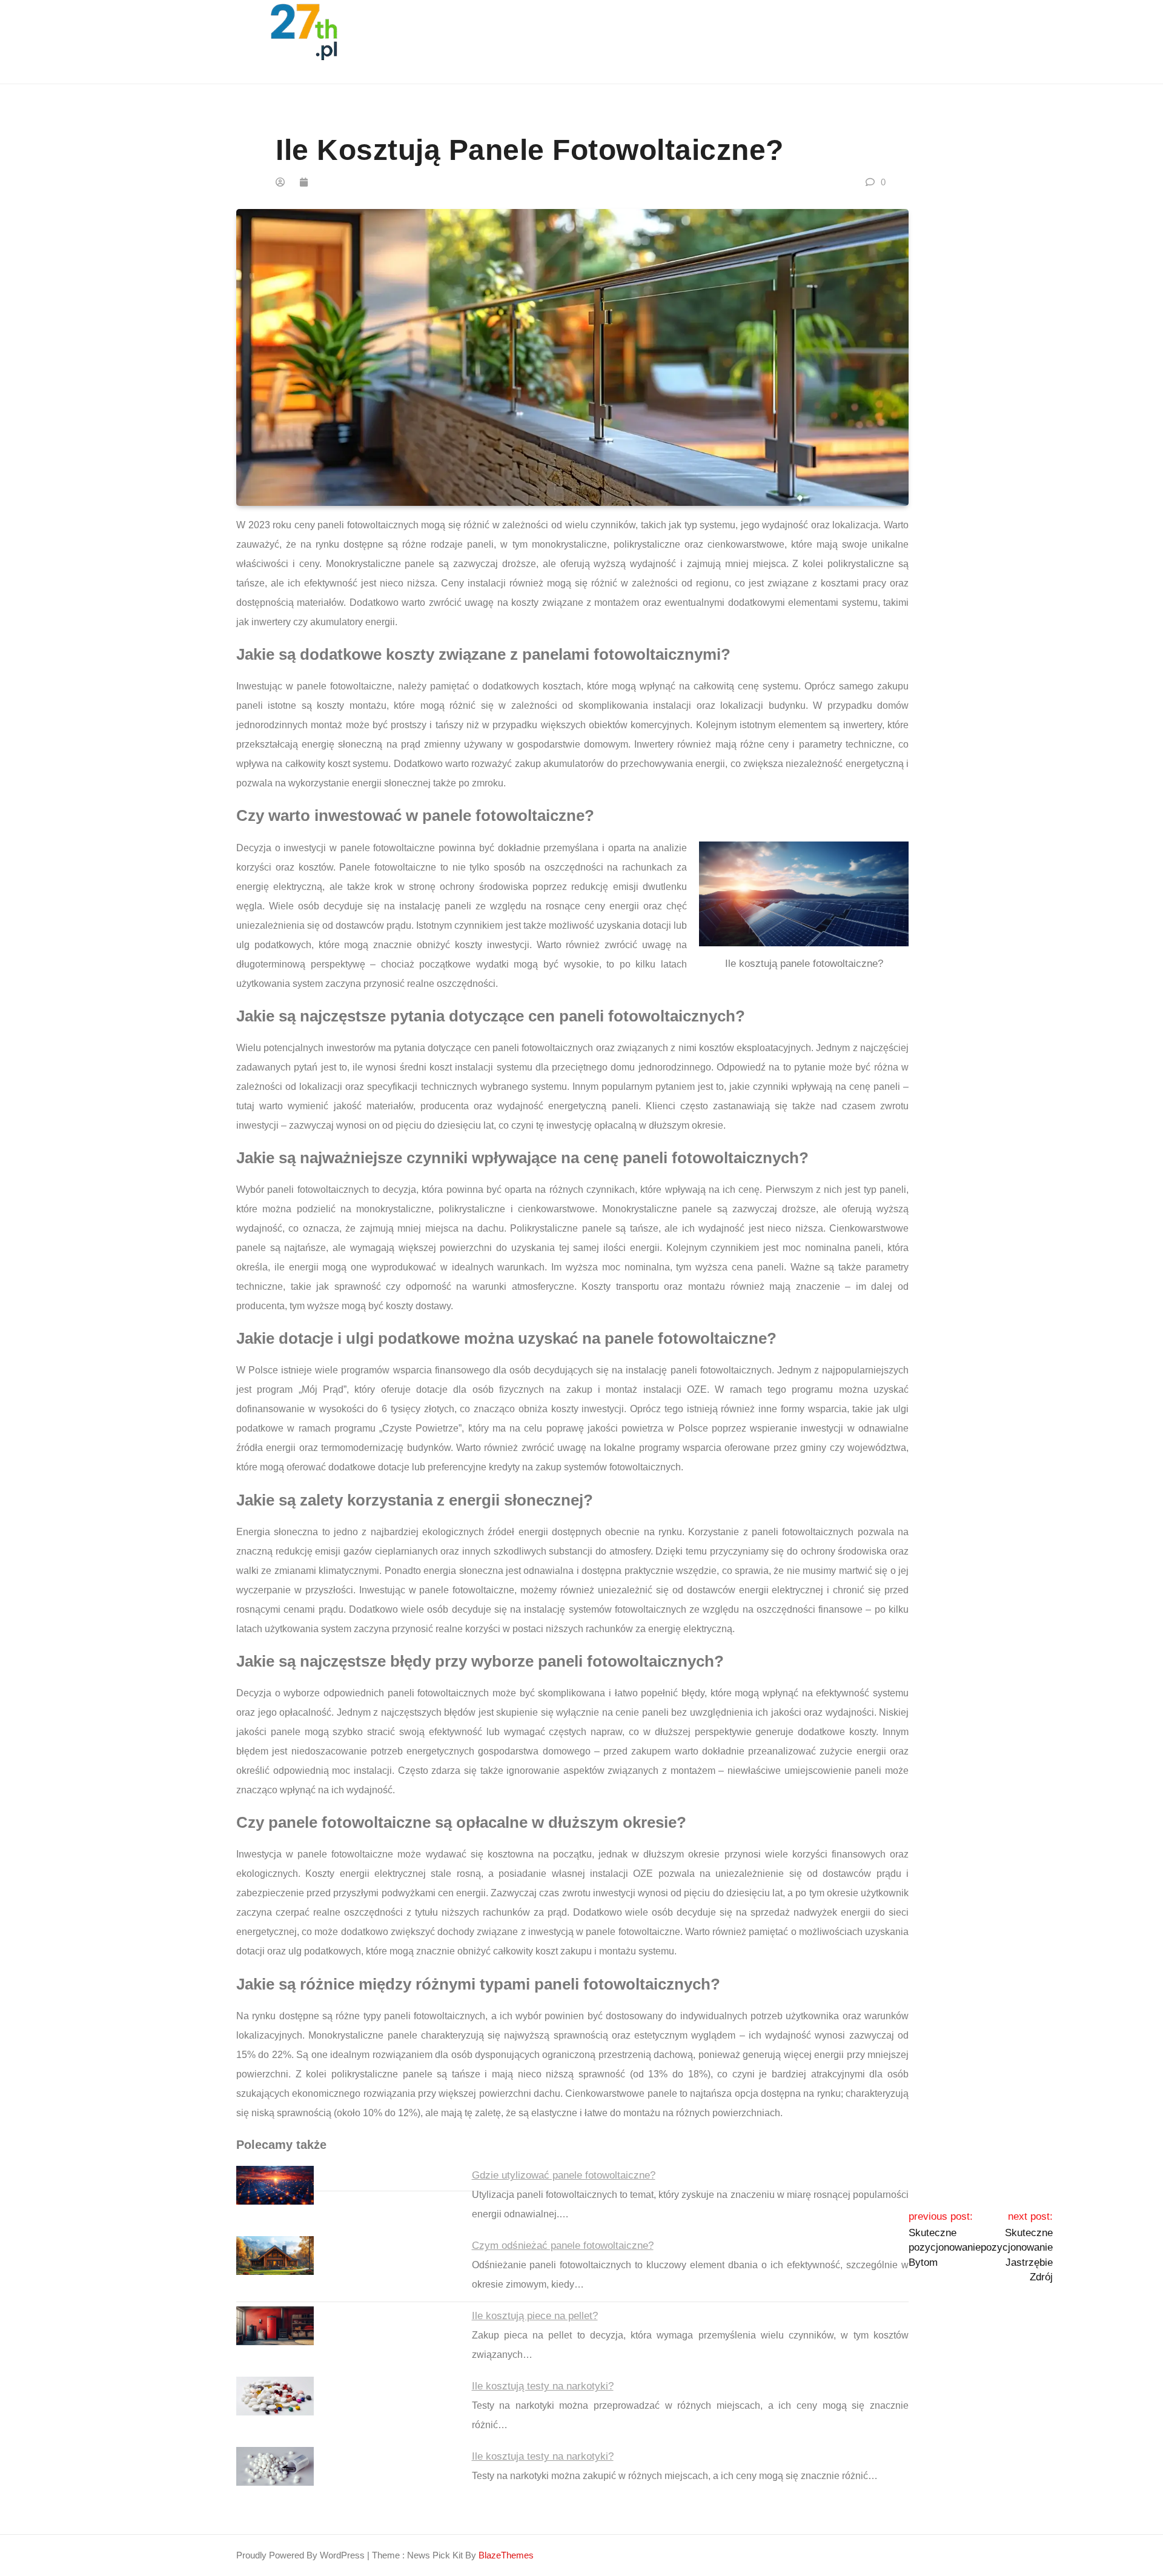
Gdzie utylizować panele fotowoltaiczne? (564, 2175)
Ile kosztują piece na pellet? (535, 2316)
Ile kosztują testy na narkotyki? (543, 2386)
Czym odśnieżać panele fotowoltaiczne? (563, 2246)
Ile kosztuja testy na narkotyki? (543, 2456)
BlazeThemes (506, 2555)
